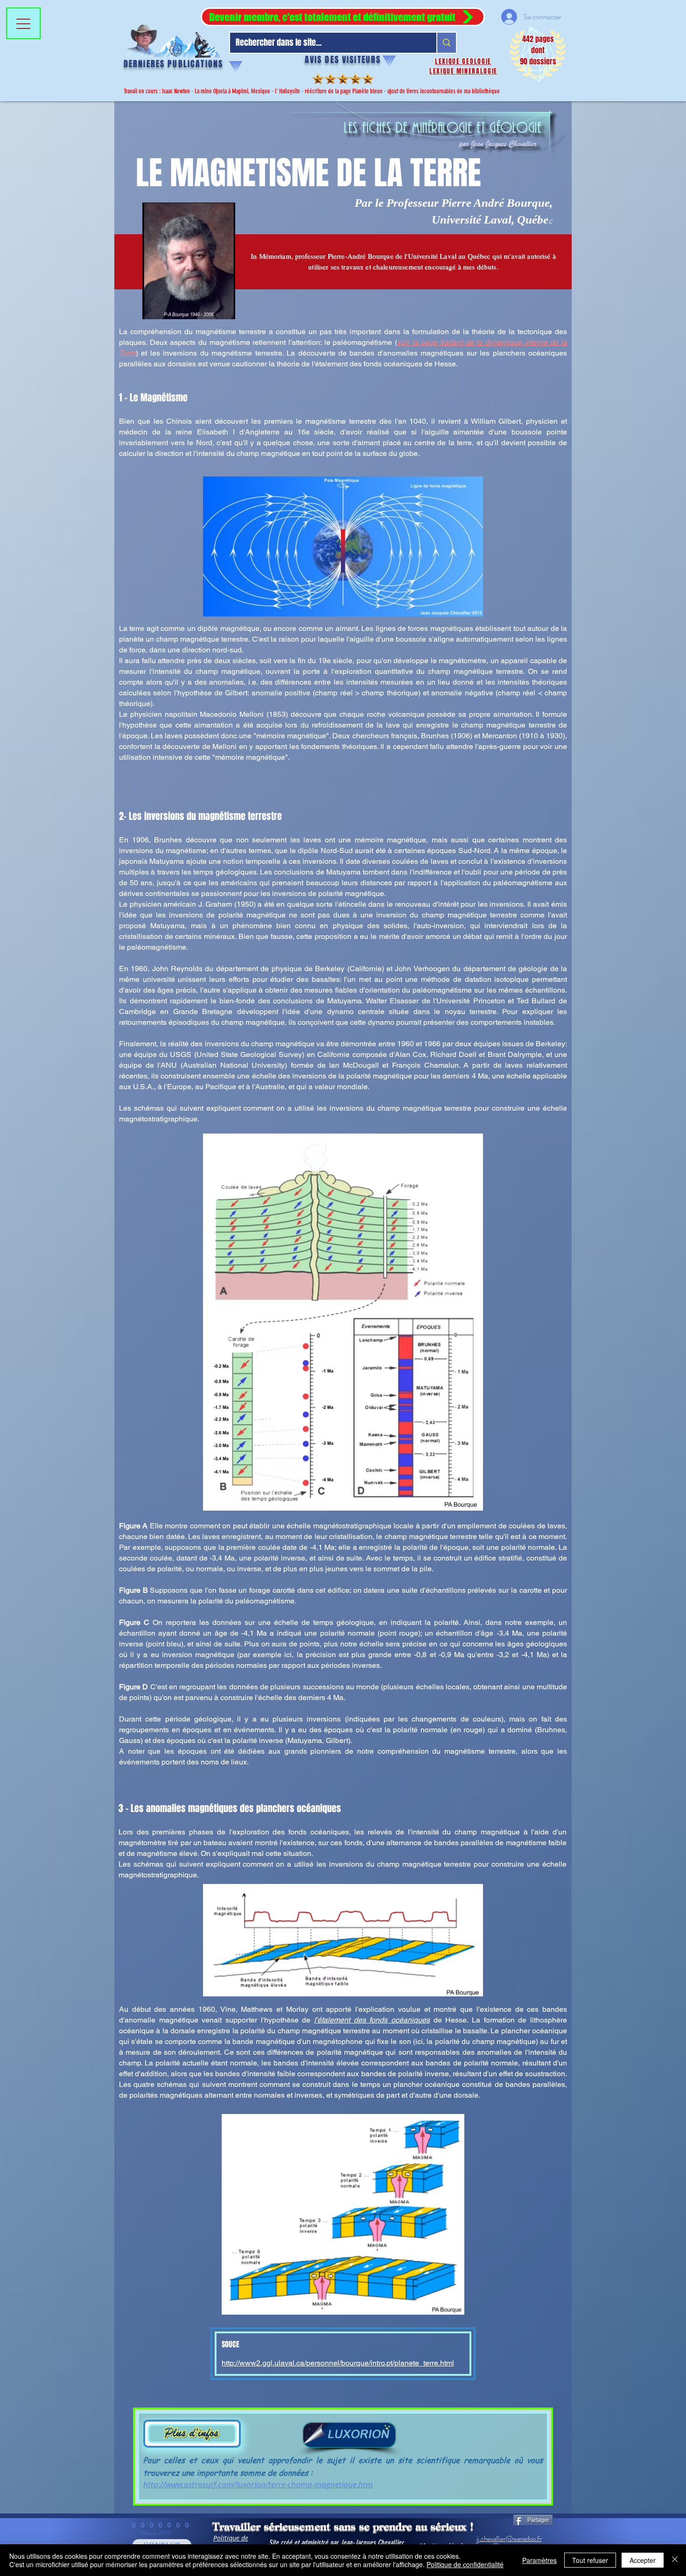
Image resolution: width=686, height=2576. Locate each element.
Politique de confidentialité (465, 2564)
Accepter (643, 2560)
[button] (343, 17)
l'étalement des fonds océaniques (372, 2020)
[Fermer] (675, 2560)
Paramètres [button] (539, 2560)
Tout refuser (590, 2560)
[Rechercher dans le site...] (446, 43)
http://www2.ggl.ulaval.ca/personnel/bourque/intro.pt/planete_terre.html (338, 2363)
